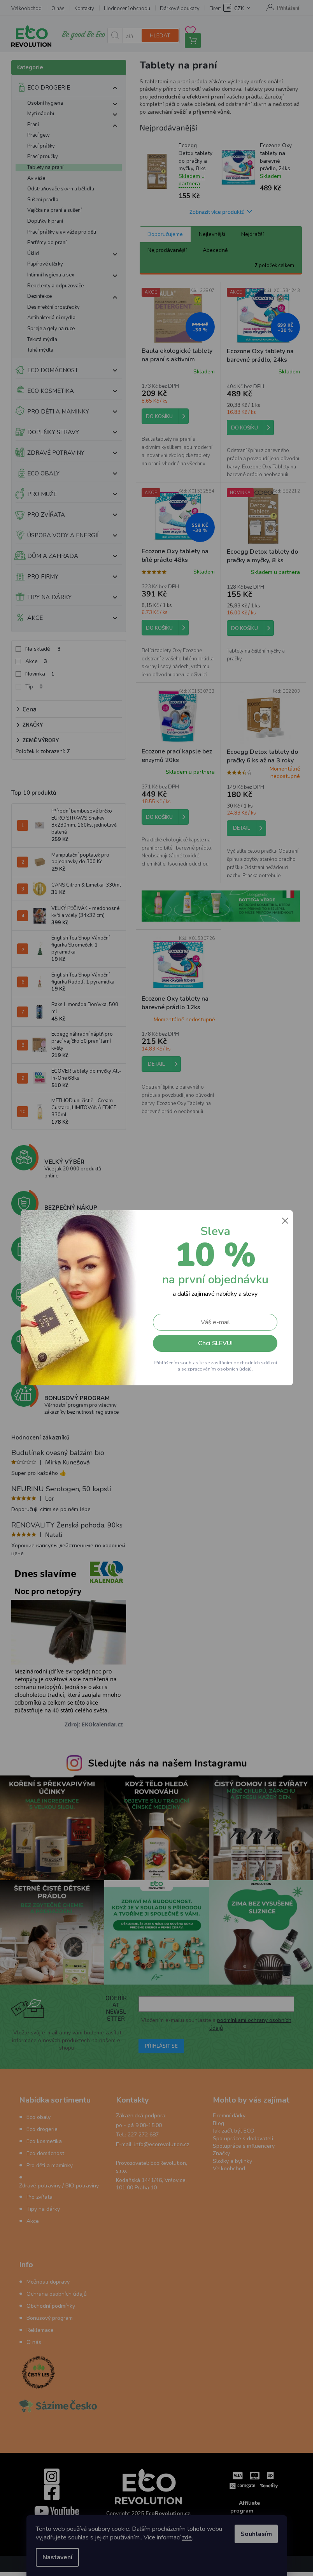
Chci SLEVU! (215, 1343)
